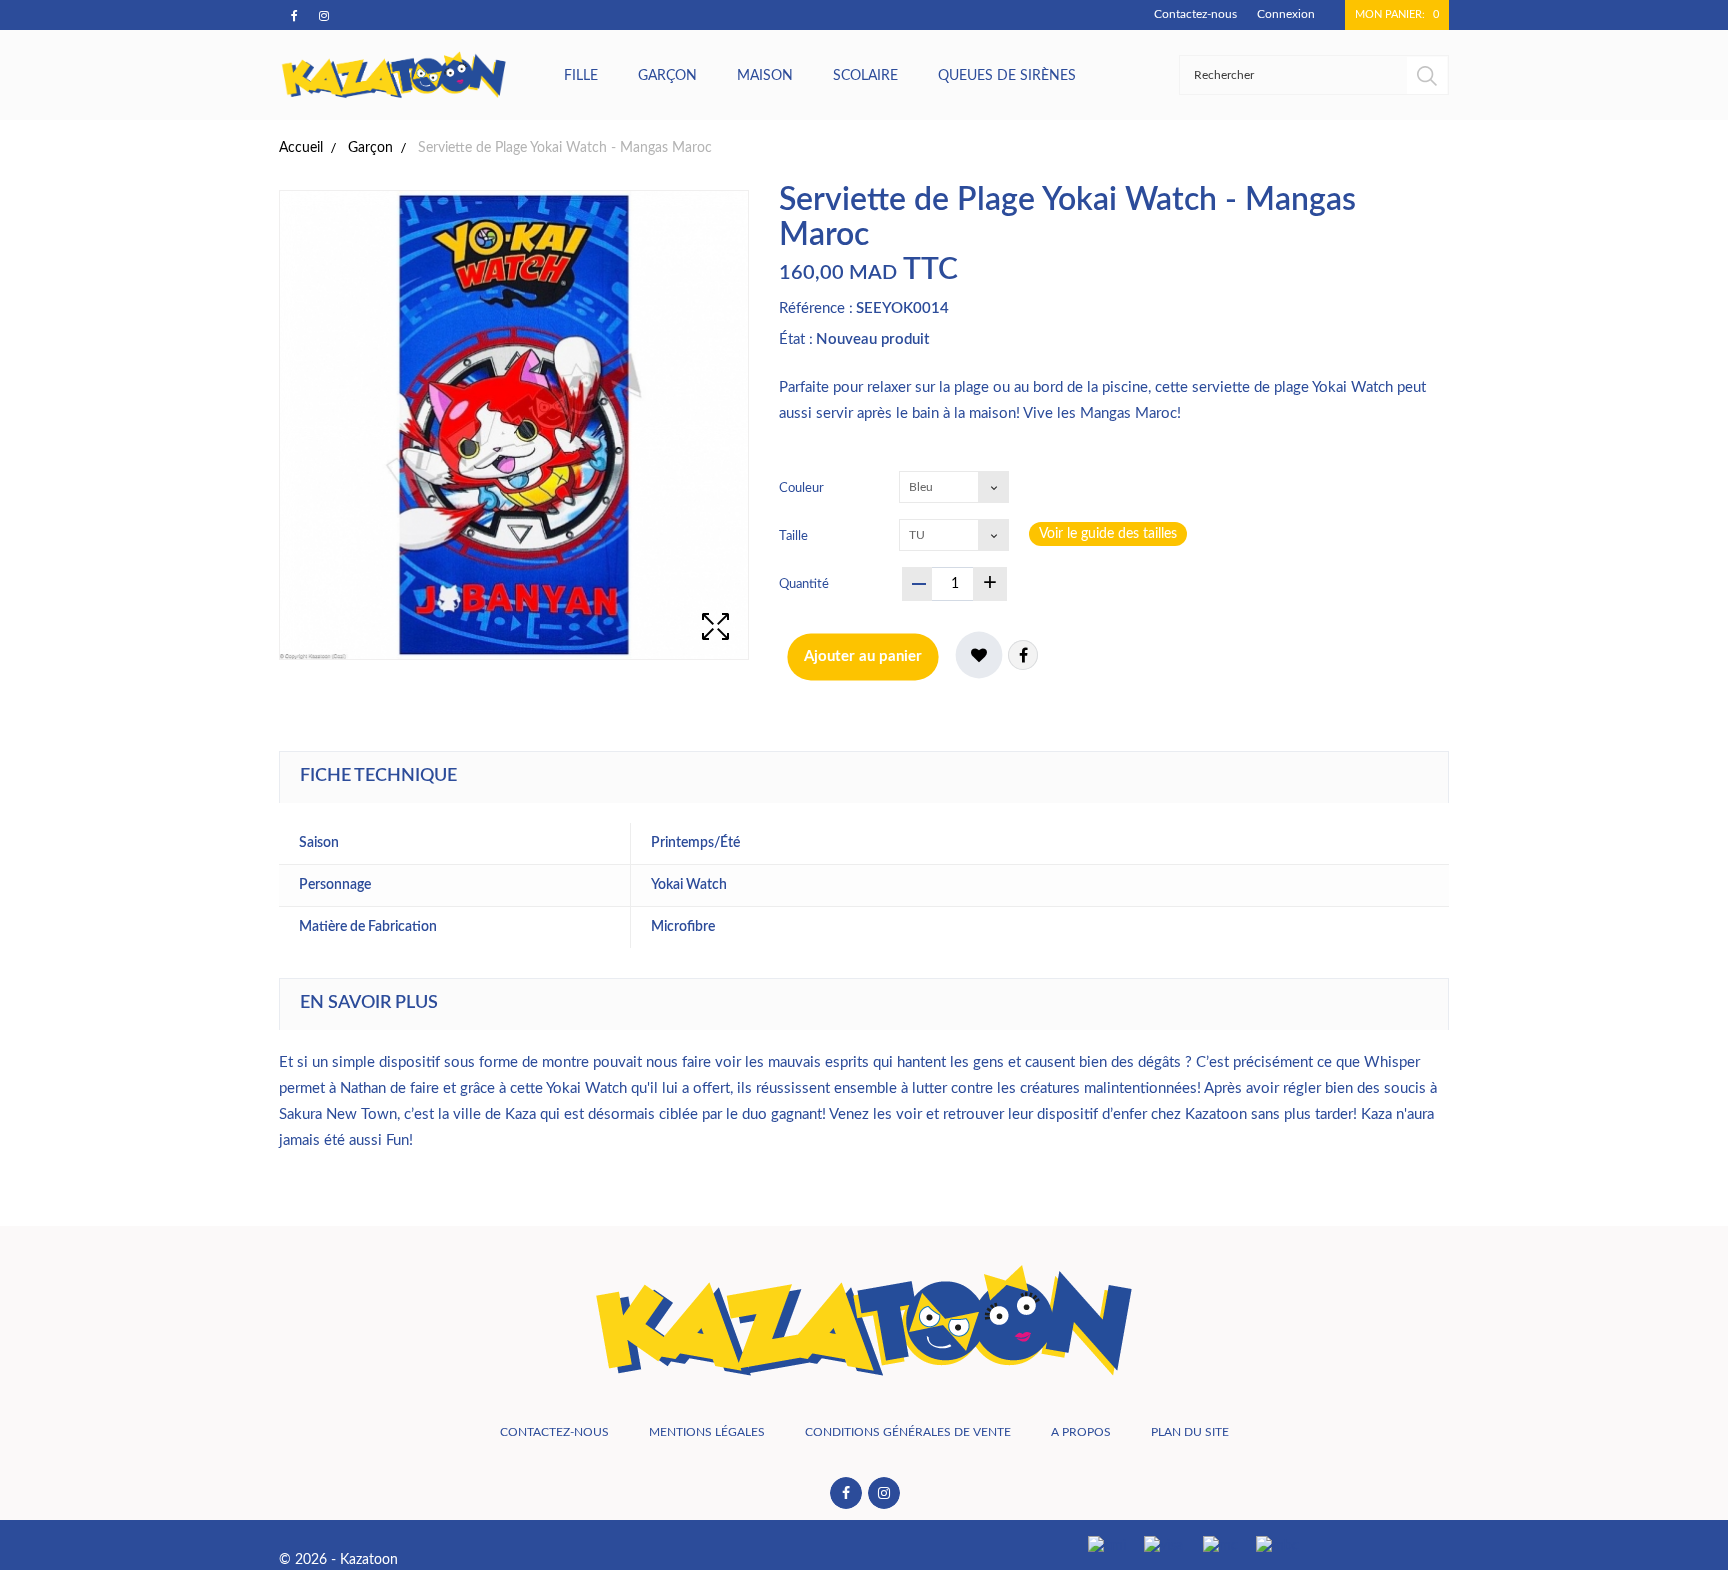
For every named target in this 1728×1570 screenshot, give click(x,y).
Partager (1023, 655)
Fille (581, 76)
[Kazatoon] (394, 75)
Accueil (301, 148)
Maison (765, 76)
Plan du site (1190, 1432)
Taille (795, 536)
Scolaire (865, 76)
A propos (1081, 1432)
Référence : (816, 308)
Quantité (804, 584)
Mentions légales (707, 1432)
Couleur (803, 488)
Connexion (1286, 14)
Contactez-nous (1195, 14)
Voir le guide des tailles (1108, 534)
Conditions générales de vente (908, 1432)
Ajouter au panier (863, 656)
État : (796, 339)
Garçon (667, 76)
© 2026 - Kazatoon (338, 1560)
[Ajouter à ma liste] (979, 655)
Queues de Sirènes (1007, 76)
